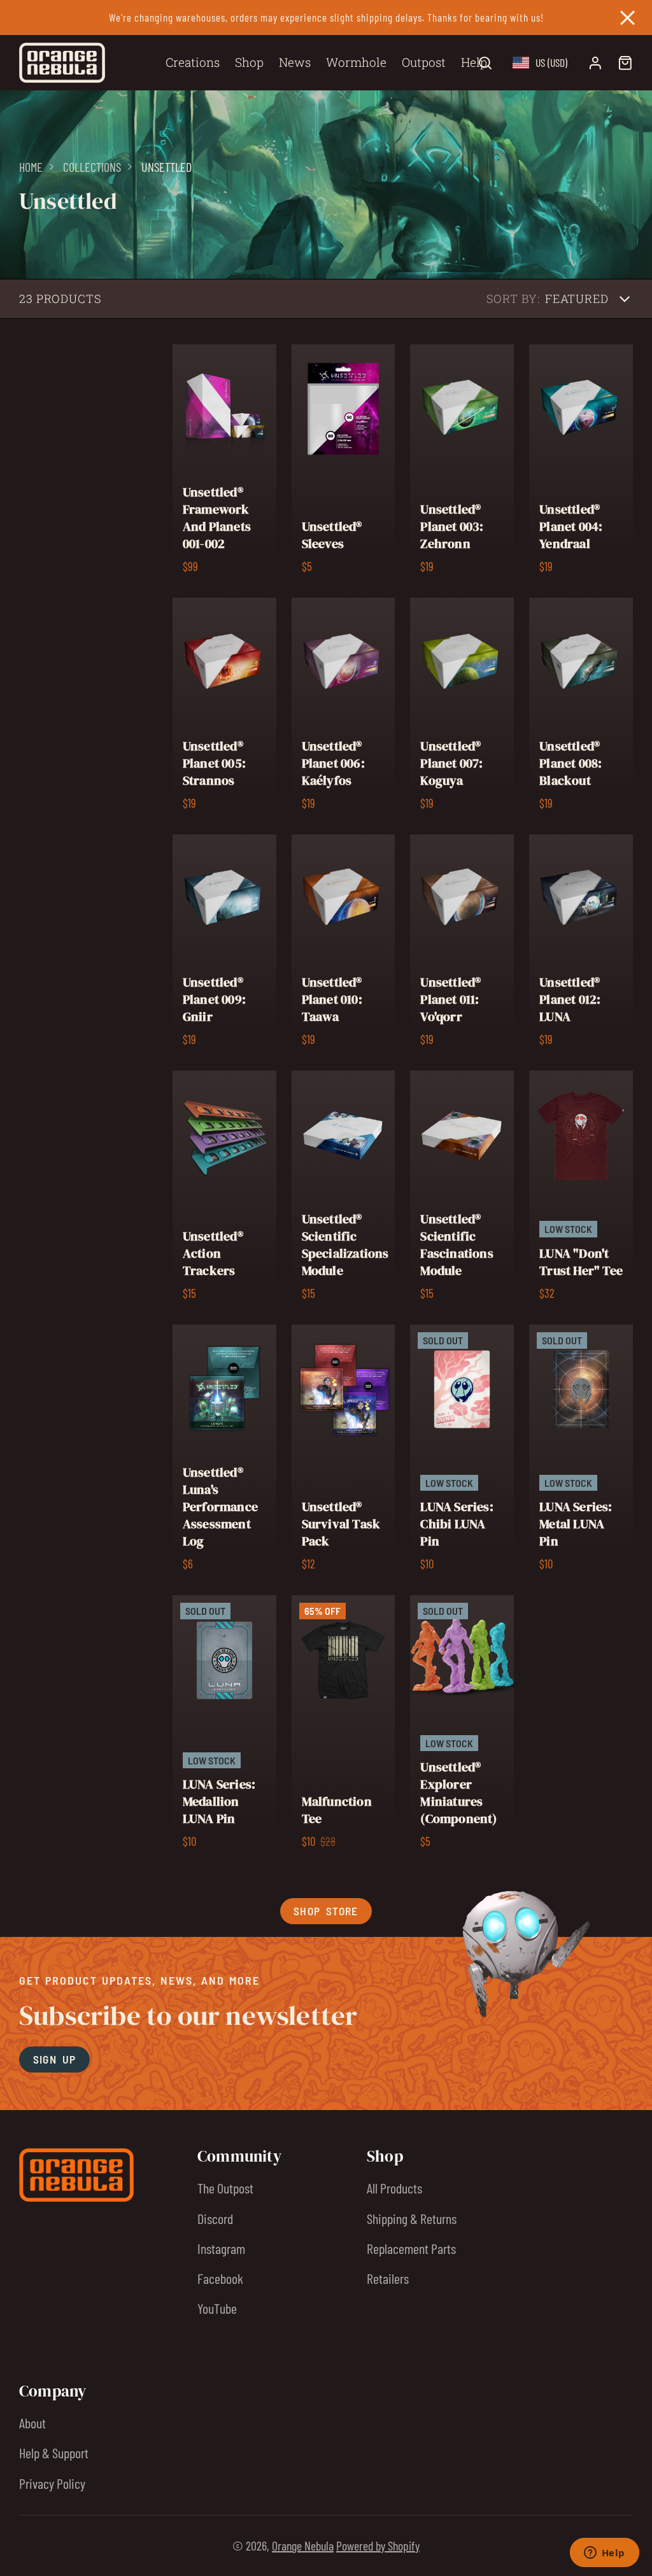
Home (31, 167)
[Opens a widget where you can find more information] (604, 2554)
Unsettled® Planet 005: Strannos (224, 708)
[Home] (62, 63)
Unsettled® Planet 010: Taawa (344, 945)
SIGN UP (55, 2059)
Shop (249, 62)
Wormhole (356, 62)
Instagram (221, 2248)
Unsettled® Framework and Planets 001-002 (224, 463)
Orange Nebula (303, 2545)
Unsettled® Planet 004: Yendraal (581, 463)
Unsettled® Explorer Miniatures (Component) (462, 1726)
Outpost (424, 62)
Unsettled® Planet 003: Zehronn (462, 463)
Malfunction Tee (344, 1726)
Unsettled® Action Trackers (224, 1190)
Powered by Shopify (378, 2545)
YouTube (217, 2308)
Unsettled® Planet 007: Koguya (462, 708)
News (295, 62)
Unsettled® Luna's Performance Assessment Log (224, 1452)
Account (595, 63)
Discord (215, 2218)
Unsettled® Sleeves (344, 463)
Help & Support (54, 2453)
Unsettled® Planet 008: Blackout (581, 708)
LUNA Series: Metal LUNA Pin (581, 1452)
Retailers (388, 2278)
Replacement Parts (411, 2248)
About (32, 2423)
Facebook (220, 2278)
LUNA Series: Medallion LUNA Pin (224, 1726)
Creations (193, 62)
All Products (394, 2188)
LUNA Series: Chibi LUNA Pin (462, 1452)
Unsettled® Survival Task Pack (344, 1452)
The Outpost (225, 2188)
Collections (92, 167)
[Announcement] (326, 18)
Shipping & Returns (412, 2218)
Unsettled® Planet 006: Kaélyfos (344, 708)
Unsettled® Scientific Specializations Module (344, 1190)
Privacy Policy (52, 2483)
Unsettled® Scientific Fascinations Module (462, 1190)
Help (474, 62)
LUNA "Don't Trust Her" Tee (581, 1190)
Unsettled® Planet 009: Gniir (224, 945)
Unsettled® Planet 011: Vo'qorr (462, 945)
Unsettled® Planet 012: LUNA (581, 945)
